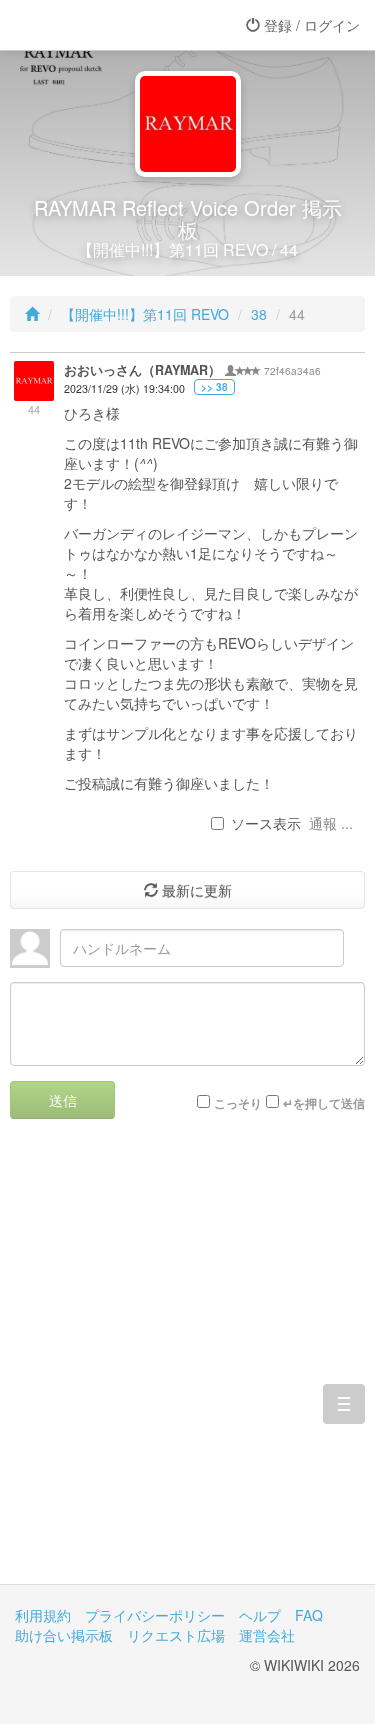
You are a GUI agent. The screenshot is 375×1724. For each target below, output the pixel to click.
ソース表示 (266, 823)
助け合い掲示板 (64, 1635)
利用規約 (43, 1615)
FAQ (309, 1615)
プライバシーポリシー (155, 1615)
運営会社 (267, 1635)
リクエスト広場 (176, 1635)
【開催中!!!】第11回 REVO (145, 314)
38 (259, 314)
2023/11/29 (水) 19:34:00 (124, 388)
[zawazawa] (95, 25)
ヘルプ (260, 1615)
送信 (63, 1100)
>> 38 (214, 387)
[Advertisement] (187, 1366)
